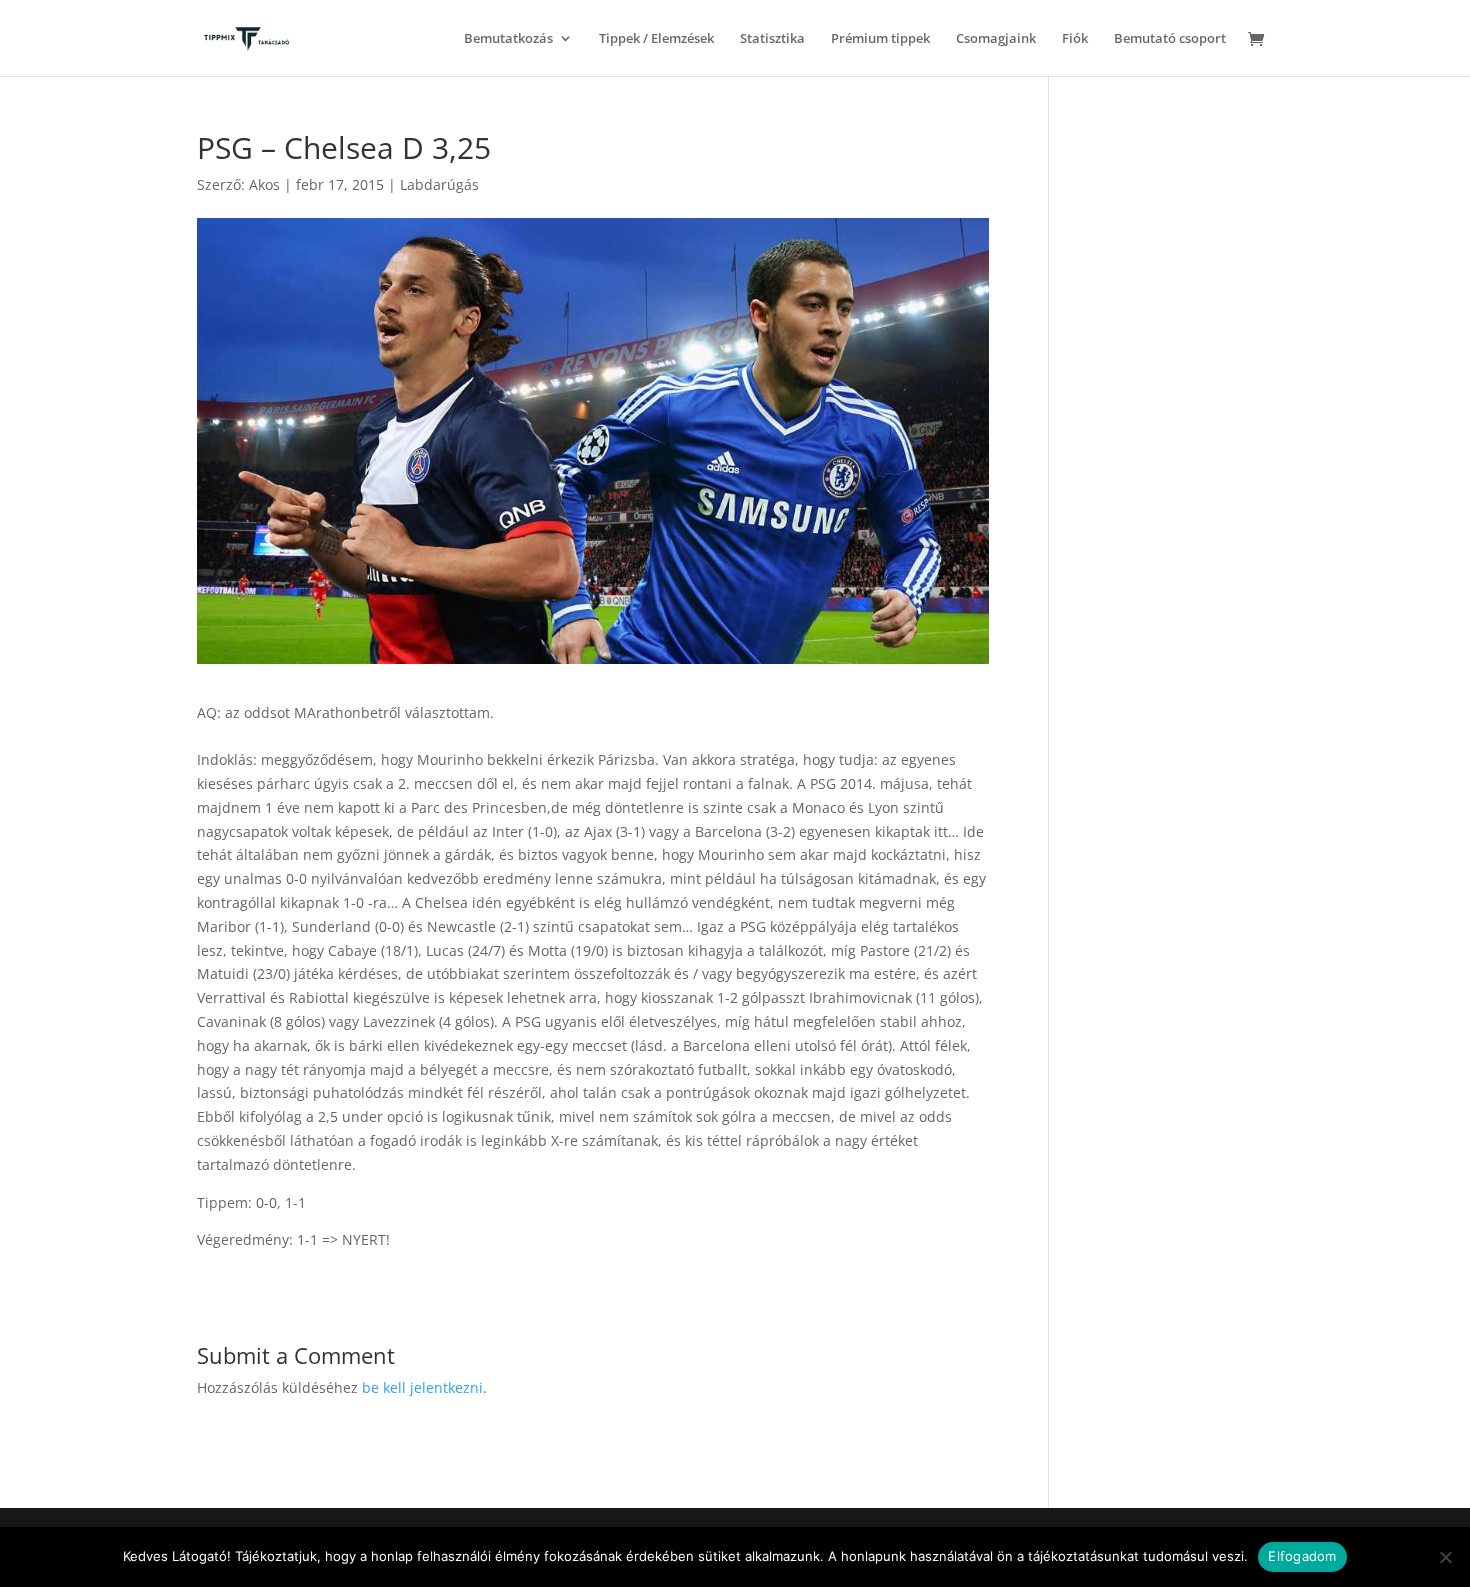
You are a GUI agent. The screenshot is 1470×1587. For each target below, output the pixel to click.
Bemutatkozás (508, 39)
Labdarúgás (439, 184)
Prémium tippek (880, 39)
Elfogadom (1302, 1556)
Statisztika (772, 39)
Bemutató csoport (1170, 39)
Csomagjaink (996, 39)
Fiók (1075, 39)
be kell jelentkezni (422, 1387)
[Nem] (1445, 1557)
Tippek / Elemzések (656, 39)
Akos (264, 184)
